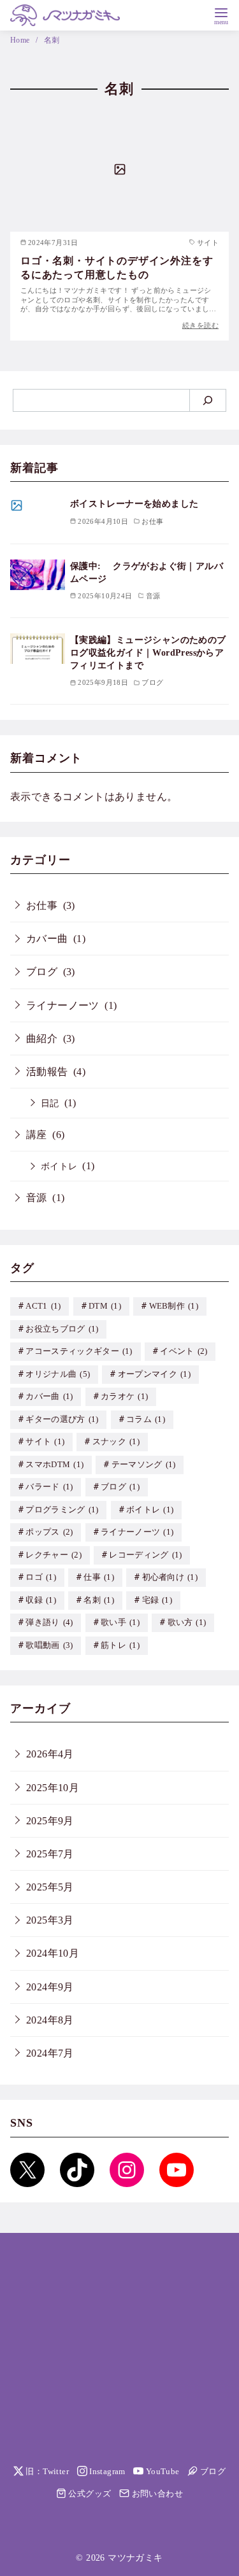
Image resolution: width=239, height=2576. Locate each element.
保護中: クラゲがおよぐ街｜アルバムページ (147, 572)
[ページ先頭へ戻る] (96, 2432)
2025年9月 (50, 1821)
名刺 (52, 40)
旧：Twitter (46, 2472)
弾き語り (49, 1622)
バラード (49, 1487)
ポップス (49, 1532)
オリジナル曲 (58, 1374)
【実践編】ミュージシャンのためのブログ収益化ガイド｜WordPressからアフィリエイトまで (148, 652)
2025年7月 (50, 1854)
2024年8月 (50, 2020)
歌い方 (187, 1622)
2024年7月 (50, 2053)
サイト (45, 1442)
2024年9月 (50, 1987)
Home (21, 40)
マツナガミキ (135, 2558)
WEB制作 (174, 1306)
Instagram (106, 2472)
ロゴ (41, 1577)
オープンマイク (154, 1374)
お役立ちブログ (62, 1329)
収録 (41, 1600)
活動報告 (47, 1072)
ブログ (42, 972)
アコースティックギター (79, 1351)
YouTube (161, 2472)
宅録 (157, 1600)
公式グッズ (89, 2494)
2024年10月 (53, 1953)
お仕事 (42, 905)
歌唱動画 (49, 1645)
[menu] (221, 15)
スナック (116, 1442)
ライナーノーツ (63, 1005)
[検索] (208, 400)
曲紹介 (42, 1038)
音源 (37, 1198)
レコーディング (145, 1555)
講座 (37, 1135)
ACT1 (43, 1306)
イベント (184, 1351)
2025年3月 (50, 1920)
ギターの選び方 (62, 1419)
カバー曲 (47, 939)
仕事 (99, 1577)
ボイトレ (59, 1166)
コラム (146, 1419)
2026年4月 (50, 1754)
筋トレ (120, 1645)
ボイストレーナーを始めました (134, 503)
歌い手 (120, 1622)
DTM (105, 1306)
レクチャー (54, 1555)
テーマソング (144, 1465)
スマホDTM (54, 1465)
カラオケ (124, 1397)
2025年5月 (50, 1887)
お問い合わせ (156, 2494)
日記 (50, 1103)
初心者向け (170, 1577)
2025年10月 (53, 1788)
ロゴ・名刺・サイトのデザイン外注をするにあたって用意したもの (117, 268)
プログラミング (62, 1510)
